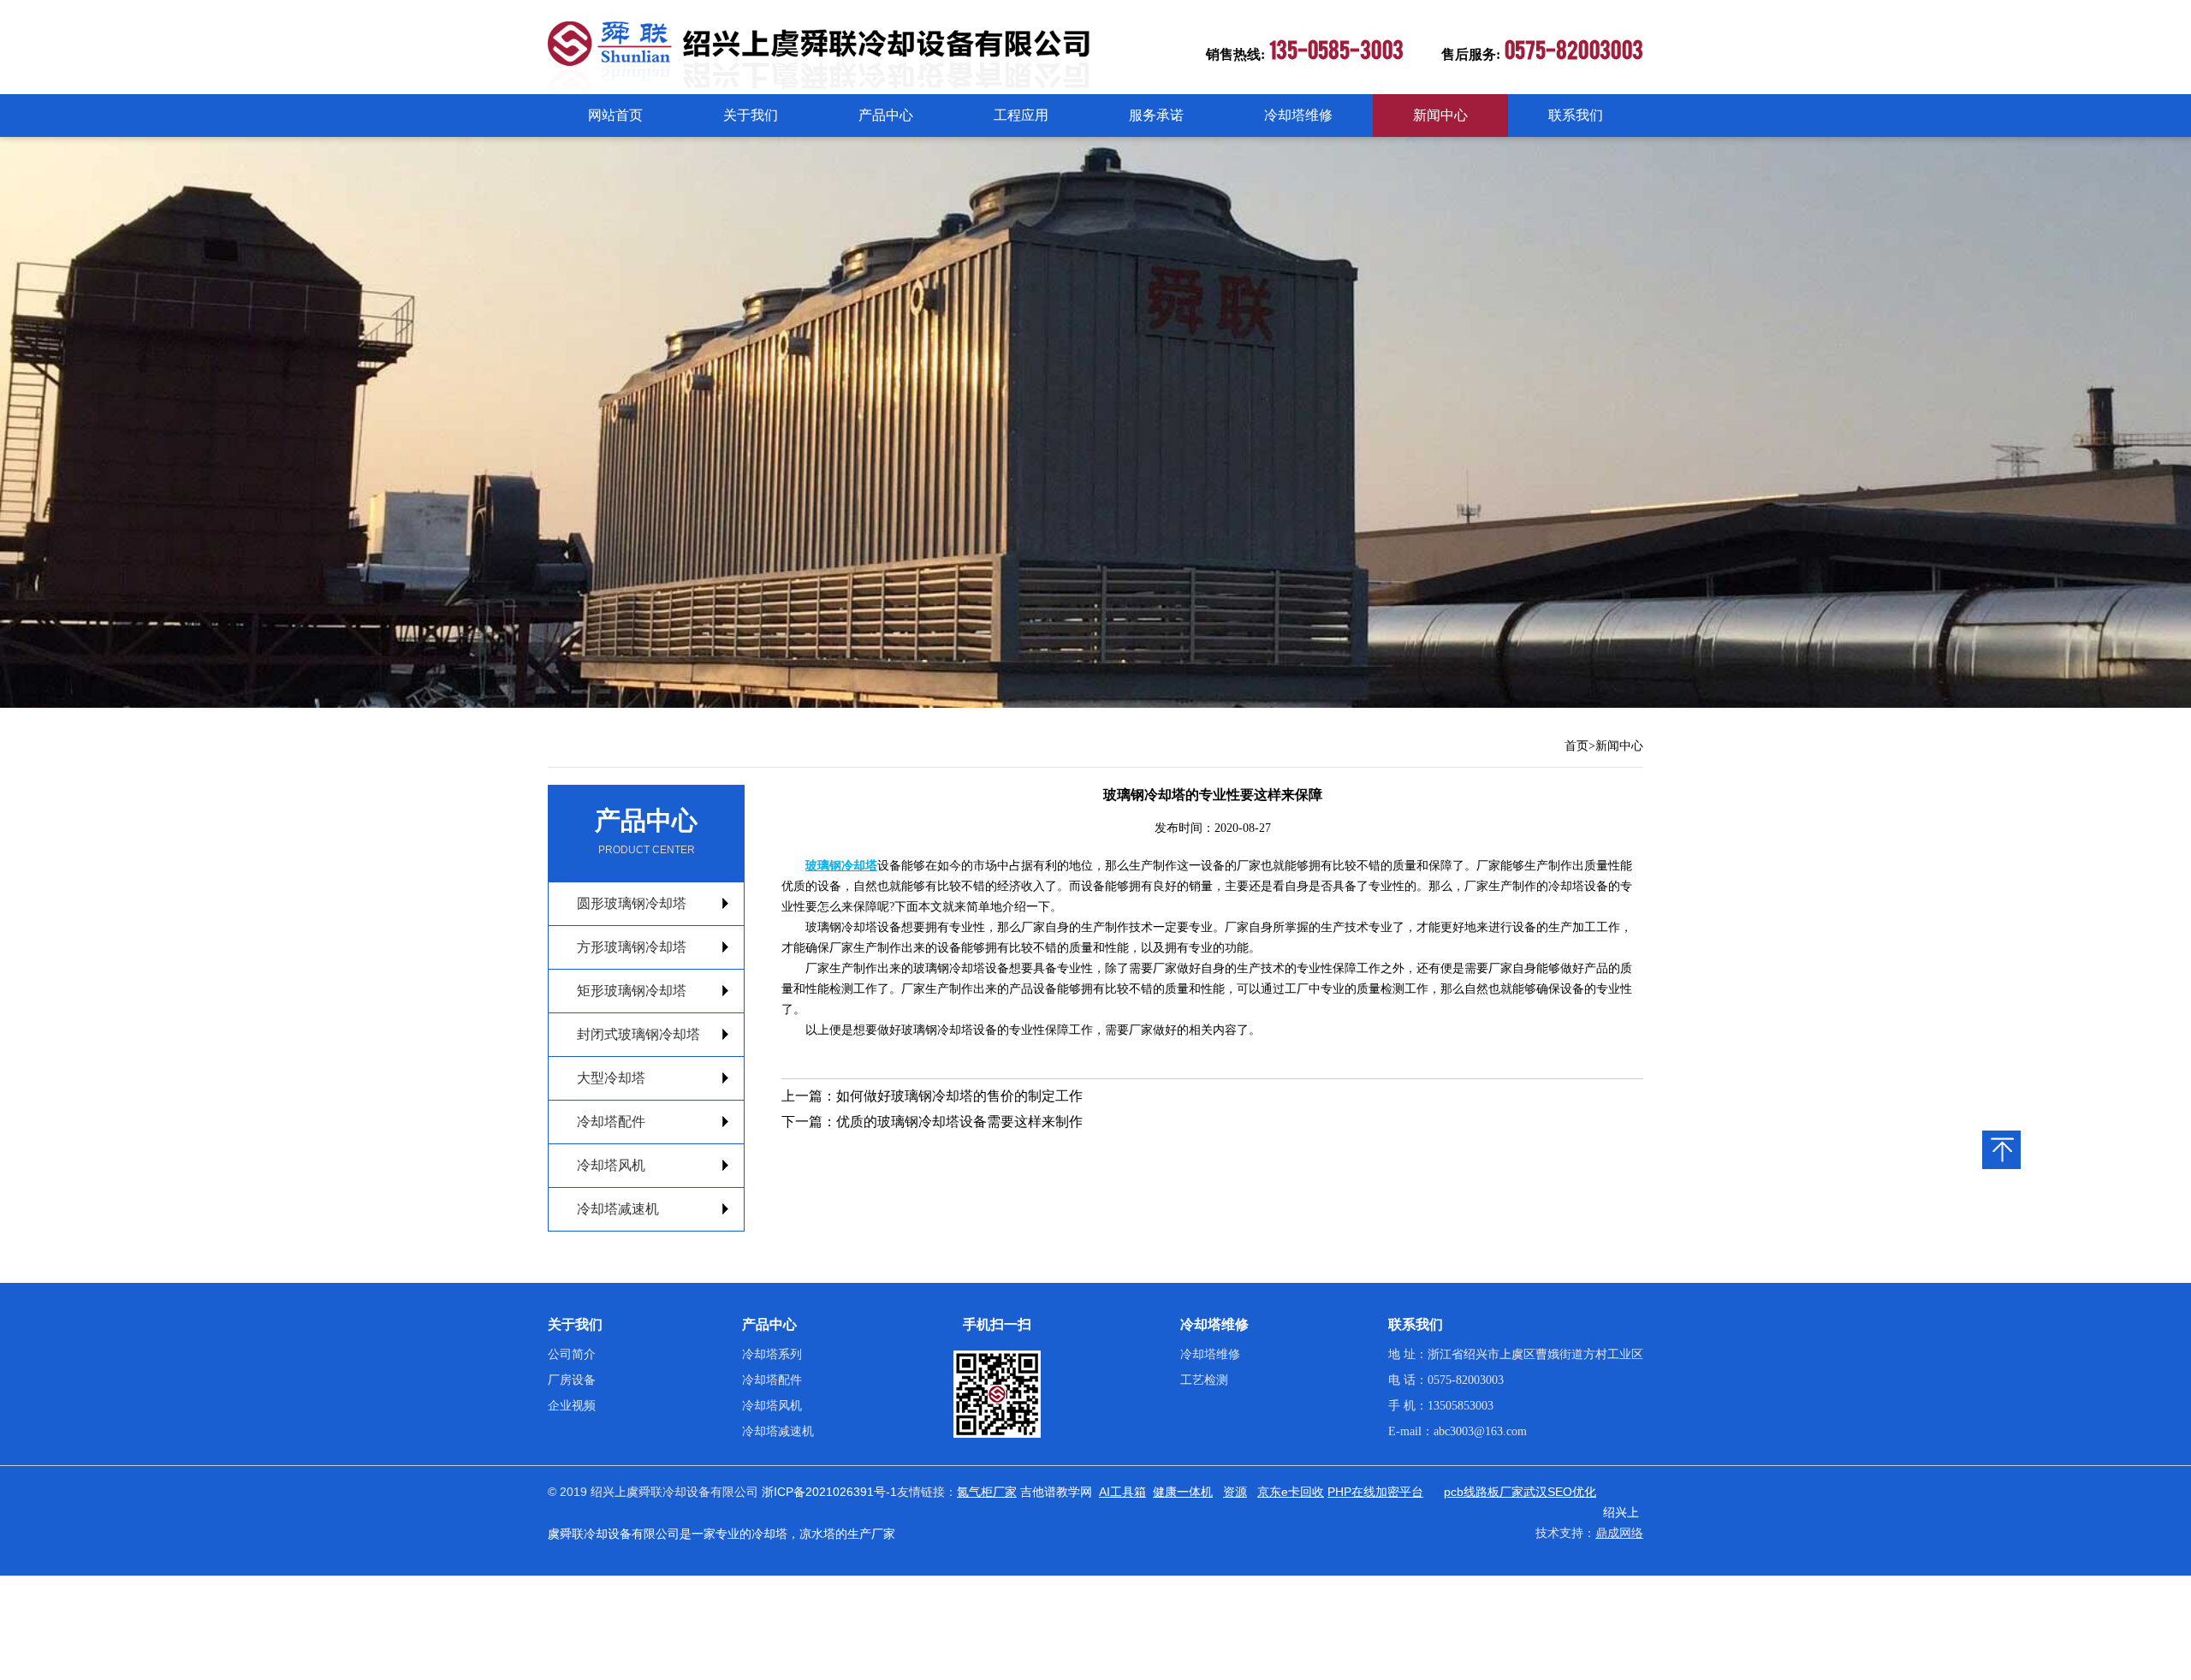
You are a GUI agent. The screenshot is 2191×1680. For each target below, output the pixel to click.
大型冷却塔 (611, 1078)
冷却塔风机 (611, 1165)
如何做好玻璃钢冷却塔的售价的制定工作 (959, 1096)
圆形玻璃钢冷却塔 (632, 903)
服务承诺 (1156, 115)
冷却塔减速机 (618, 1209)
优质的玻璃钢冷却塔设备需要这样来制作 (959, 1122)
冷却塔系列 (772, 1354)
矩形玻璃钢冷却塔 (632, 991)
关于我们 (751, 115)
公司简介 (572, 1354)
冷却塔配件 (611, 1122)
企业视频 (572, 1406)
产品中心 (886, 115)
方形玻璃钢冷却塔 (632, 947)
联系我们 (1576, 115)
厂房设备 (572, 1380)
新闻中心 (1440, 115)
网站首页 (615, 115)
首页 (1576, 746)
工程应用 (1021, 115)
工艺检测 (1204, 1380)
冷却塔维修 (1298, 115)
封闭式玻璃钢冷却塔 (638, 1034)
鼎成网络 (1619, 1533)
